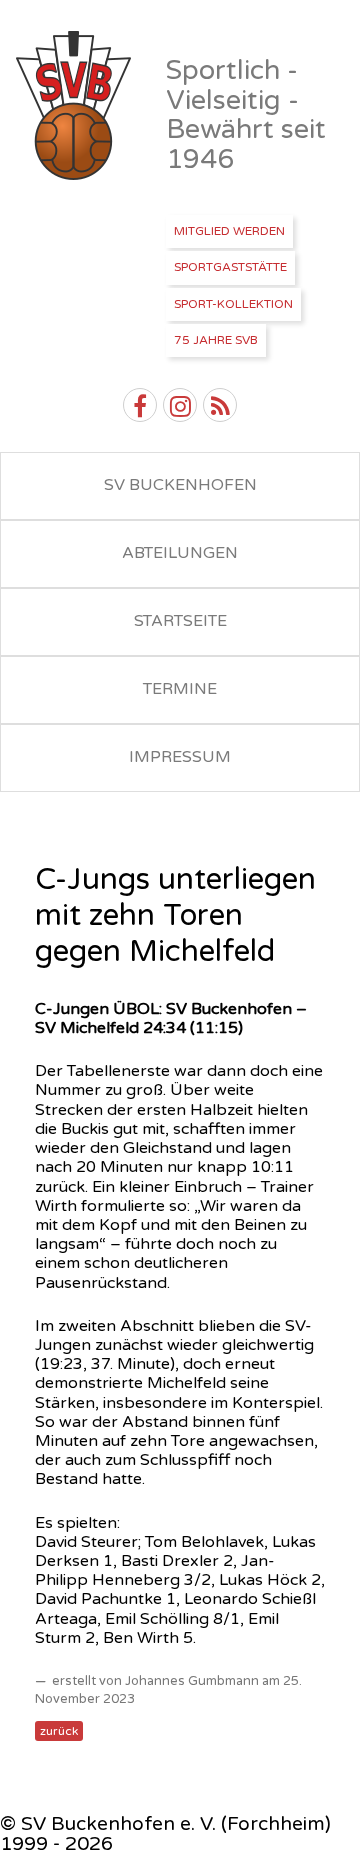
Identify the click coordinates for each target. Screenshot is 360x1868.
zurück (59, 1731)
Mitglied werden (229, 231)
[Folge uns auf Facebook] (140, 405)
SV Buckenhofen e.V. (75, 106)
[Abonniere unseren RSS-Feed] (220, 405)
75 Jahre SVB (216, 340)
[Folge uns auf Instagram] (180, 405)
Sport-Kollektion (233, 304)
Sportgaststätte (230, 267)
